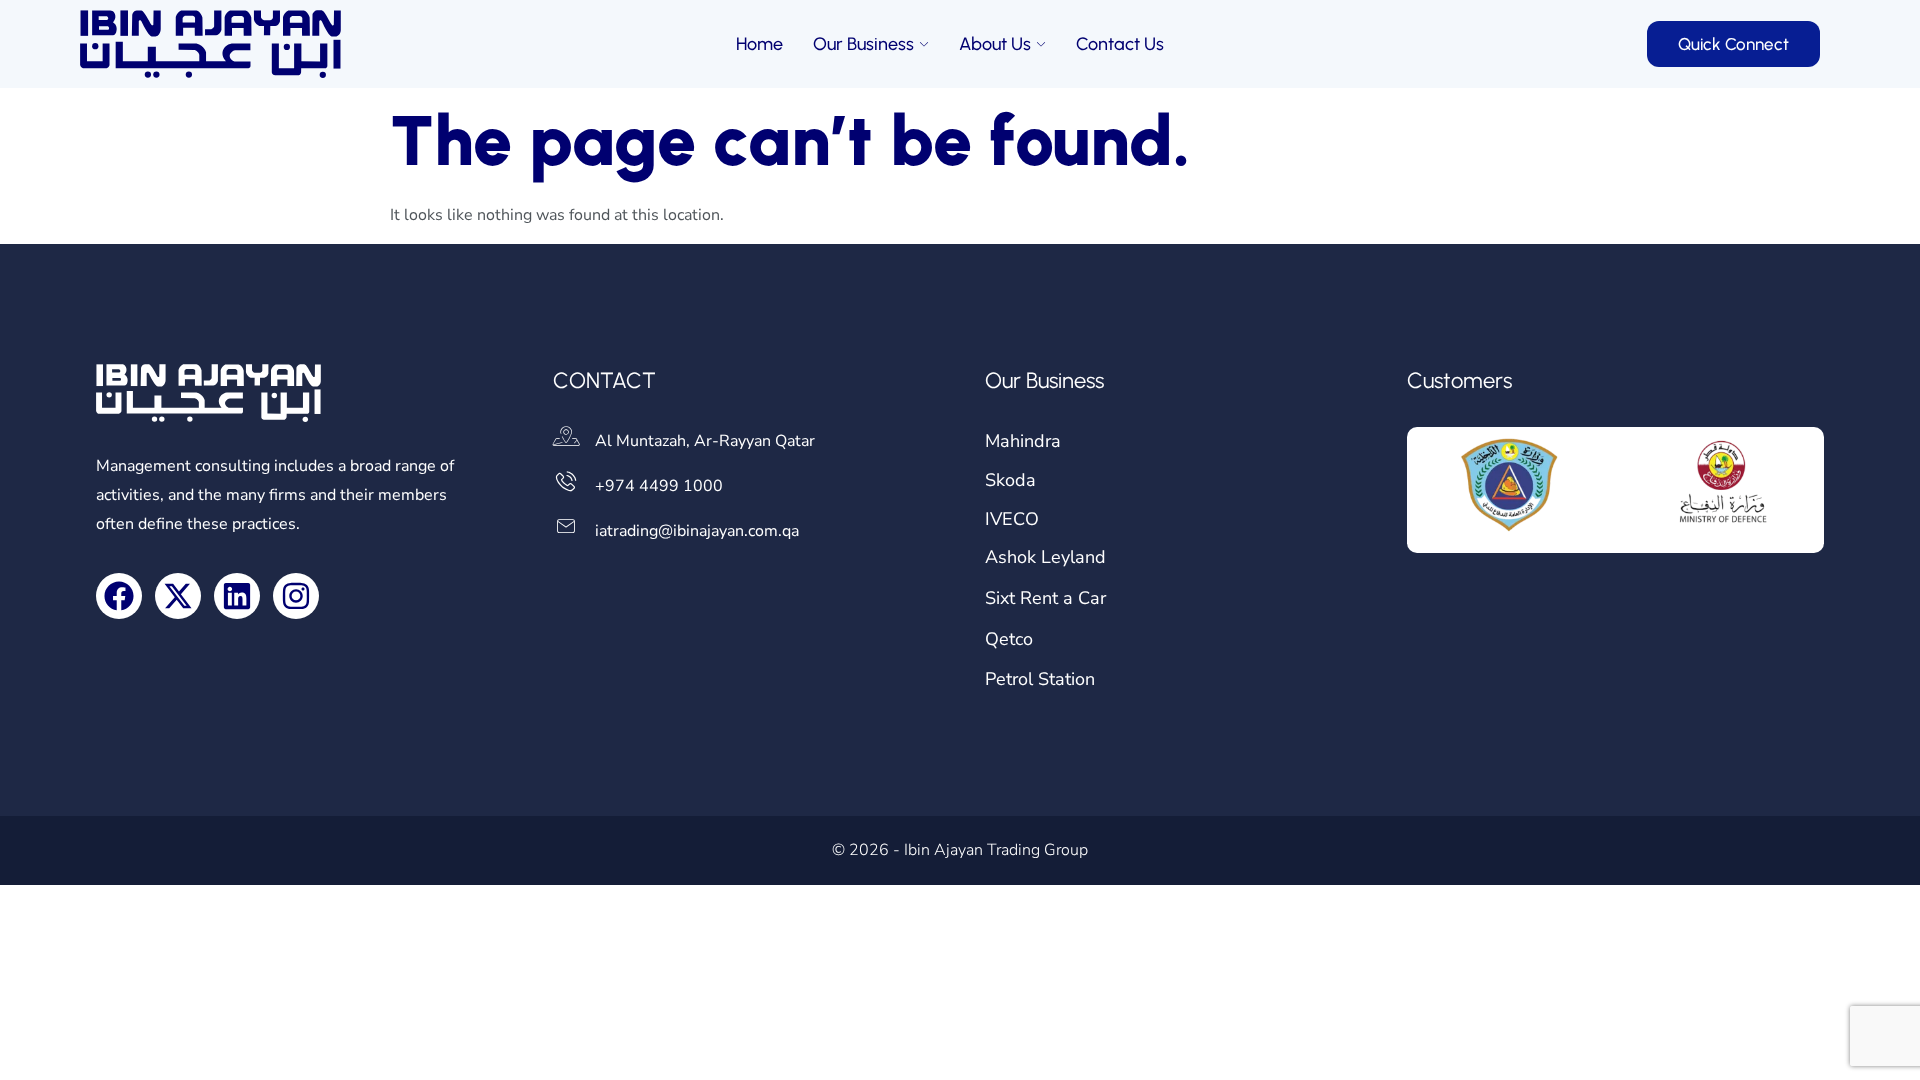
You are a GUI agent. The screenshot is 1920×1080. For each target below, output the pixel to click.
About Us (995, 44)
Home (759, 44)
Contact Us (1120, 44)
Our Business (863, 44)
